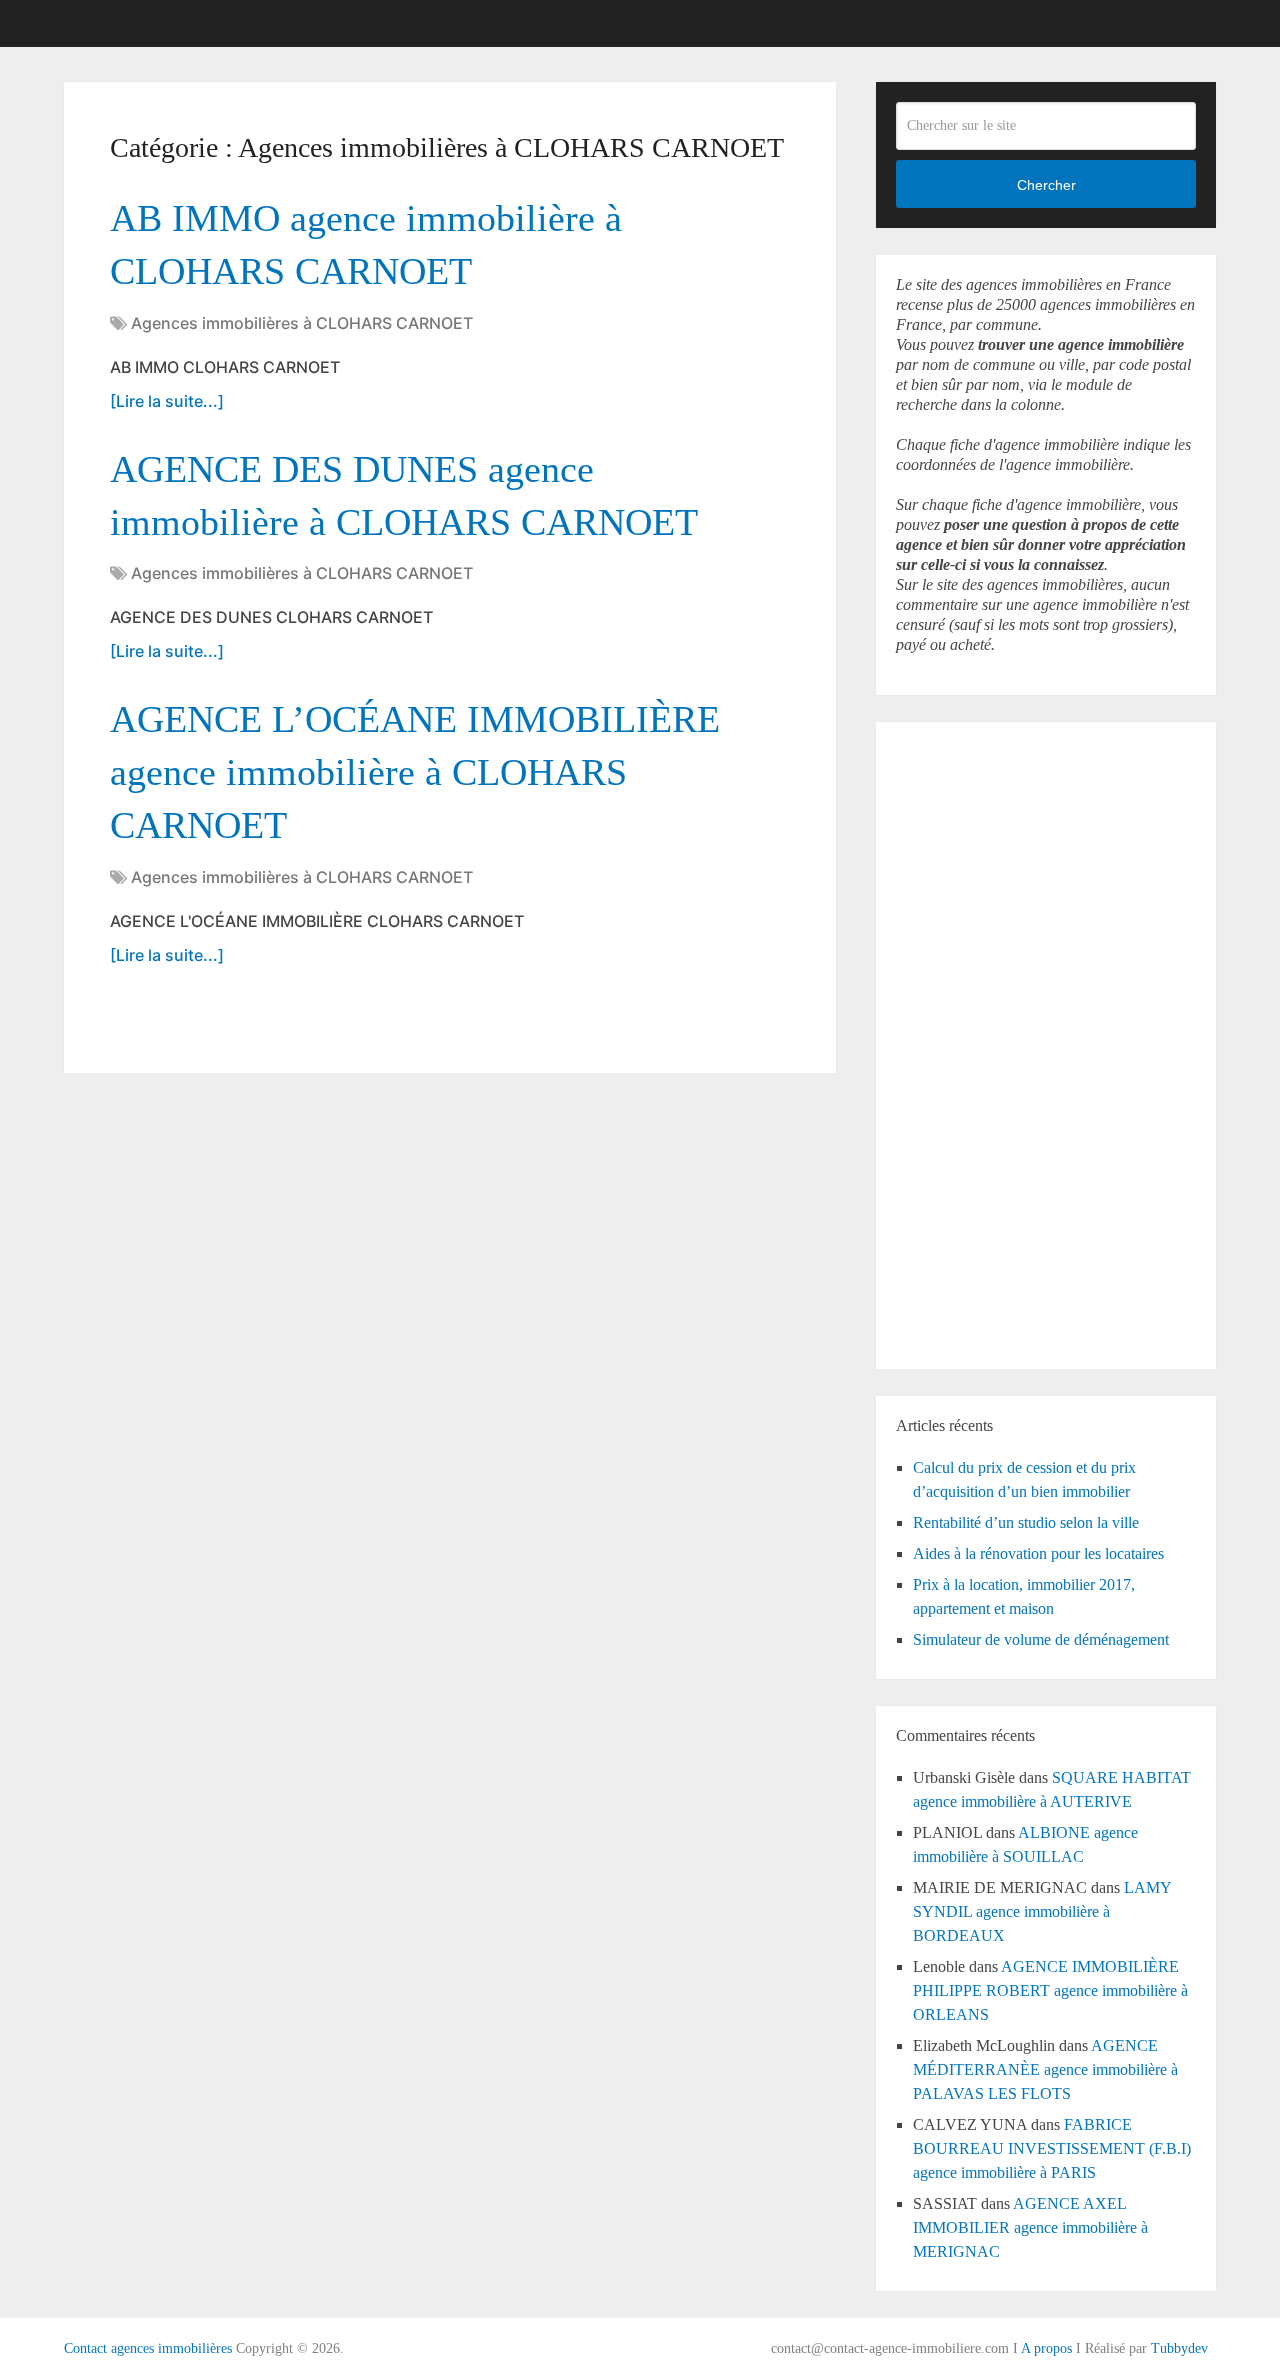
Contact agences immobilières (148, 2348)
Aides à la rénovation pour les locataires (1038, 1553)
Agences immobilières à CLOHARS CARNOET (302, 323)
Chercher (1046, 185)
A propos (1046, 2348)
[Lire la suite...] (167, 401)
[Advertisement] (956, 1042)
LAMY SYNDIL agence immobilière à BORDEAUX (1042, 1911)
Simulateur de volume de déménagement (1041, 1639)
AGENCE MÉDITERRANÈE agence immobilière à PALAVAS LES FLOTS (1045, 2069)
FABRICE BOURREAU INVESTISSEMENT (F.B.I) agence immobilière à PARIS (1052, 2148)
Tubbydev (1179, 2348)
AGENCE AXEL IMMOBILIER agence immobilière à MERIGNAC (1030, 2227)
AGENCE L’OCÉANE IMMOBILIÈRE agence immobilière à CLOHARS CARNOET (415, 772)
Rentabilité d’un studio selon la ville (1026, 1522)
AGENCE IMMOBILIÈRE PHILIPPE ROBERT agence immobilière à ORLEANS (1050, 1990)
